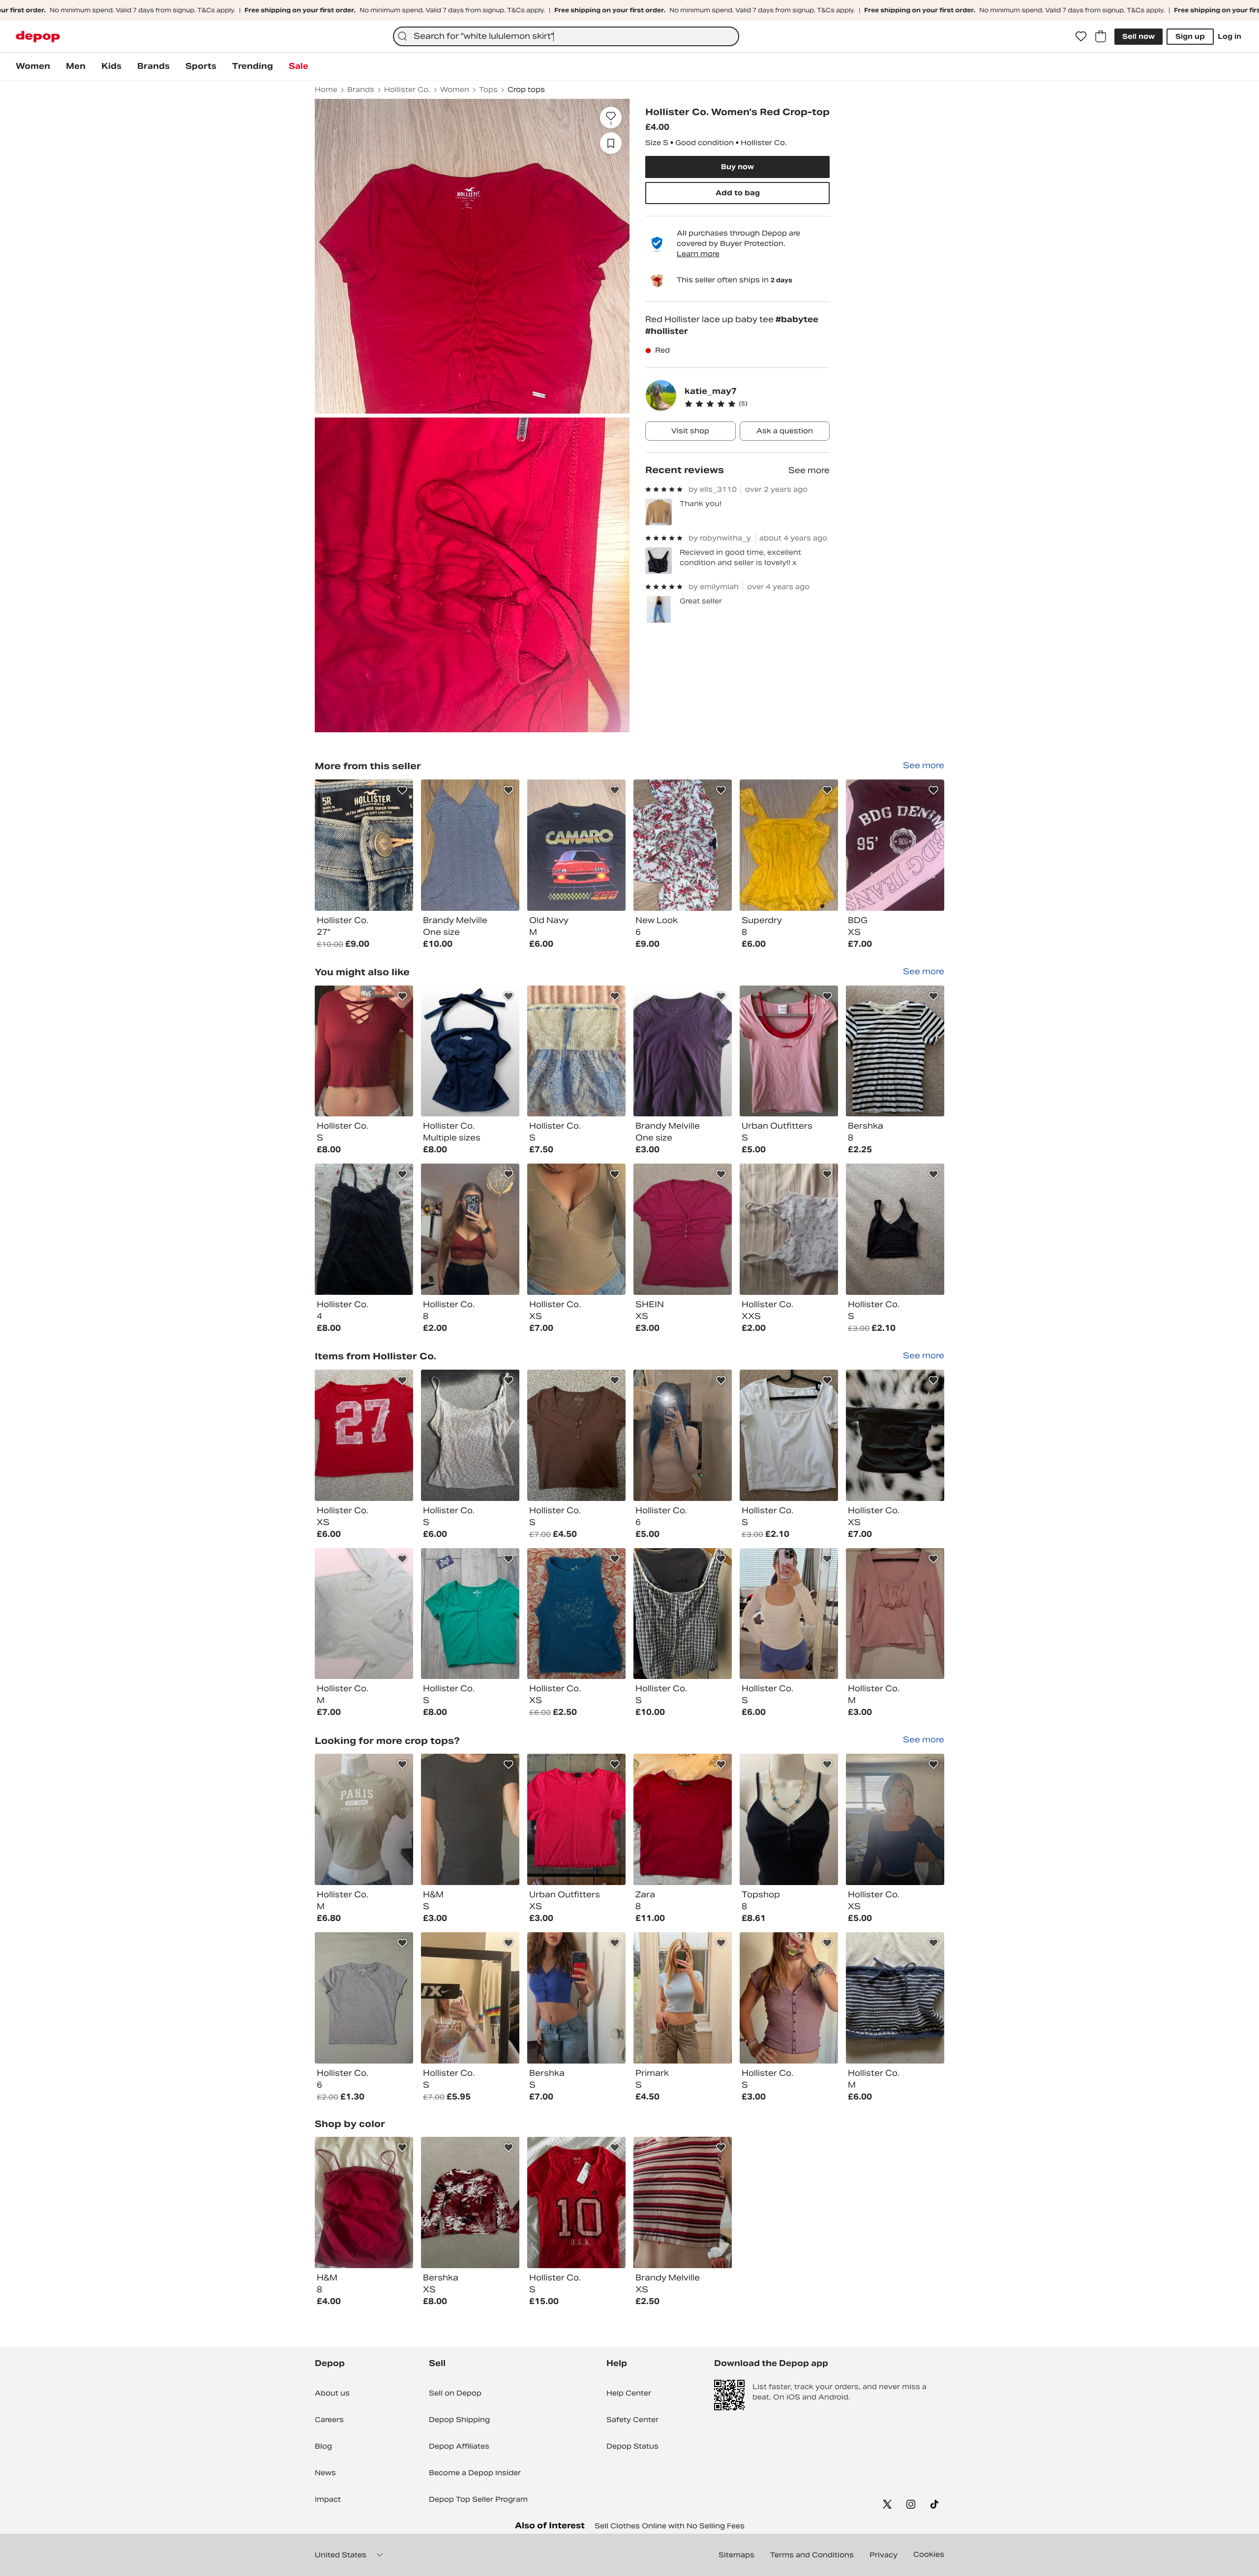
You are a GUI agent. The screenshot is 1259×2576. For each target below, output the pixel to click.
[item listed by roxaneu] (576, 1998)
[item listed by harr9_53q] (364, 1435)
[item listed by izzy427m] (789, 1819)
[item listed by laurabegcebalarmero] (683, 2202)
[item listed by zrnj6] (470, 1051)
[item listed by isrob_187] (576, 1229)
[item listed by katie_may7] (364, 845)
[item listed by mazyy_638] (683, 1435)
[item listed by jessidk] (789, 1229)
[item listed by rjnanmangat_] (470, 1819)
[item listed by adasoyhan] (470, 2202)
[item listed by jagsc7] (683, 1051)
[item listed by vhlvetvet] (895, 1998)
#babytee (797, 319)
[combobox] (566, 36)
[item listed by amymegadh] (789, 1051)
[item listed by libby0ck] (364, 1998)
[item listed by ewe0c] (895, 1229)
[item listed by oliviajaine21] (470, 1229)
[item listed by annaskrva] (576, 1435)
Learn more (698, 254)
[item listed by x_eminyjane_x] (683, 1229)
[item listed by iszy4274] (364, 1819)
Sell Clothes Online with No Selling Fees (670, 2526)
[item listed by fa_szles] (576, 2202)
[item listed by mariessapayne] (364, 1614)
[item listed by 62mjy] (789, 1614)
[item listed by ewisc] (895, 1051)
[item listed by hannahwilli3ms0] (470, 1998)
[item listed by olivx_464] (364, 2202)
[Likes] (1081, 36)
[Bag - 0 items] (1101, 36)
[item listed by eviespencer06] (895, 1435)
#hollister (667, 331)
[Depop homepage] (38, 37)
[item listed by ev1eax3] (364, 1229)
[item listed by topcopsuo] (470, 1614)
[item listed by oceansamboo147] (576, 1614)
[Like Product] (402, 790)
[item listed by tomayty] (683, 1998)
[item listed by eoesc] (789, 1435)
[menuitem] (33, 66)
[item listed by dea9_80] (895, 1614)
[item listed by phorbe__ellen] (470, 1435)
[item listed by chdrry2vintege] (364, 1051)
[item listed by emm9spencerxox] (895, 1819)
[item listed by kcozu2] (576, 1051)
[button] (757, 404)
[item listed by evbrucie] (789, 1998)
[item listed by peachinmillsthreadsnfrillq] (576, 1819)
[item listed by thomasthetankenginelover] (683, 1819)
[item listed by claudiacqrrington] (683, 1614)
